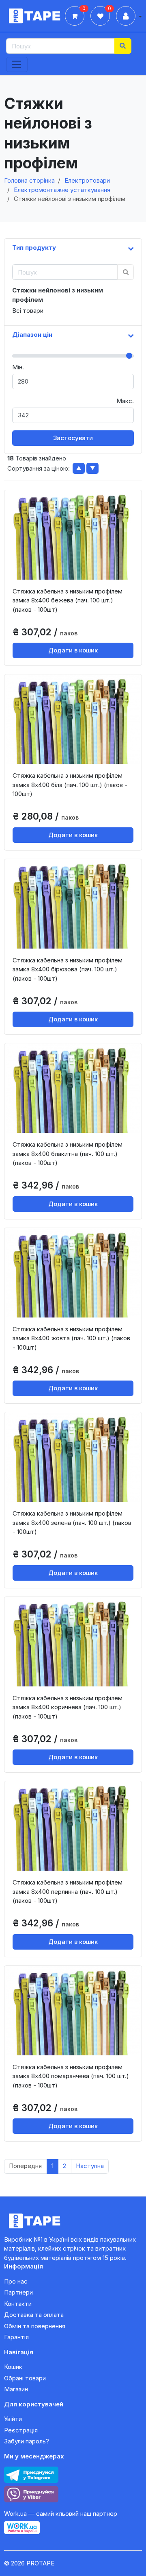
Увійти (13, 2419)
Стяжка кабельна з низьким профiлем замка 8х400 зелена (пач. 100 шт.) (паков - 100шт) (72, 1522)
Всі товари (28, 311)
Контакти (18, 2304)
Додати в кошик (73, 650)
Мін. (18, 367)
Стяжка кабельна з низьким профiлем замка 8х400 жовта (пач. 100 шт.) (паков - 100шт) (71, 1338)
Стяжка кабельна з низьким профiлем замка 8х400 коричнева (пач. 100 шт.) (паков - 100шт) (68, 1707)
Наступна (90, 2166)
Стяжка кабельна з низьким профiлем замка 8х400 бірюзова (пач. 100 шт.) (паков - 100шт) (68, 969)
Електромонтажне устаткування (62, 190)
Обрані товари (25, 2378)
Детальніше (76, 573)
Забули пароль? (27, 2441)
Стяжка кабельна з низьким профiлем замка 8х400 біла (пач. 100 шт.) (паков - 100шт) (70, 785)
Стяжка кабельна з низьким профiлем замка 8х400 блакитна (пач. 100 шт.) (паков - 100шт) (68, 1154)
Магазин (16, 2389)
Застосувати (73, 438)
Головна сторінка (29, 180)
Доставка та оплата (34, 2315)
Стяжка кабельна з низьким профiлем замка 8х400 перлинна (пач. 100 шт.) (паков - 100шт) (68, 1891)
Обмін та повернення (35, 2326)
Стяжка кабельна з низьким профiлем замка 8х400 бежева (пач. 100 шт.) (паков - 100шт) (68, 600)
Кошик (13, 2367)
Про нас (16, 2281)
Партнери (18, 2292)
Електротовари (87, 180)
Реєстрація (21, 2430)
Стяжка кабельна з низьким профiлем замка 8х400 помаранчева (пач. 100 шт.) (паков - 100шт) (71, 2076)
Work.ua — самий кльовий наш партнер (61, 2514)
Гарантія (16, 2337)
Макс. (125, 401)
